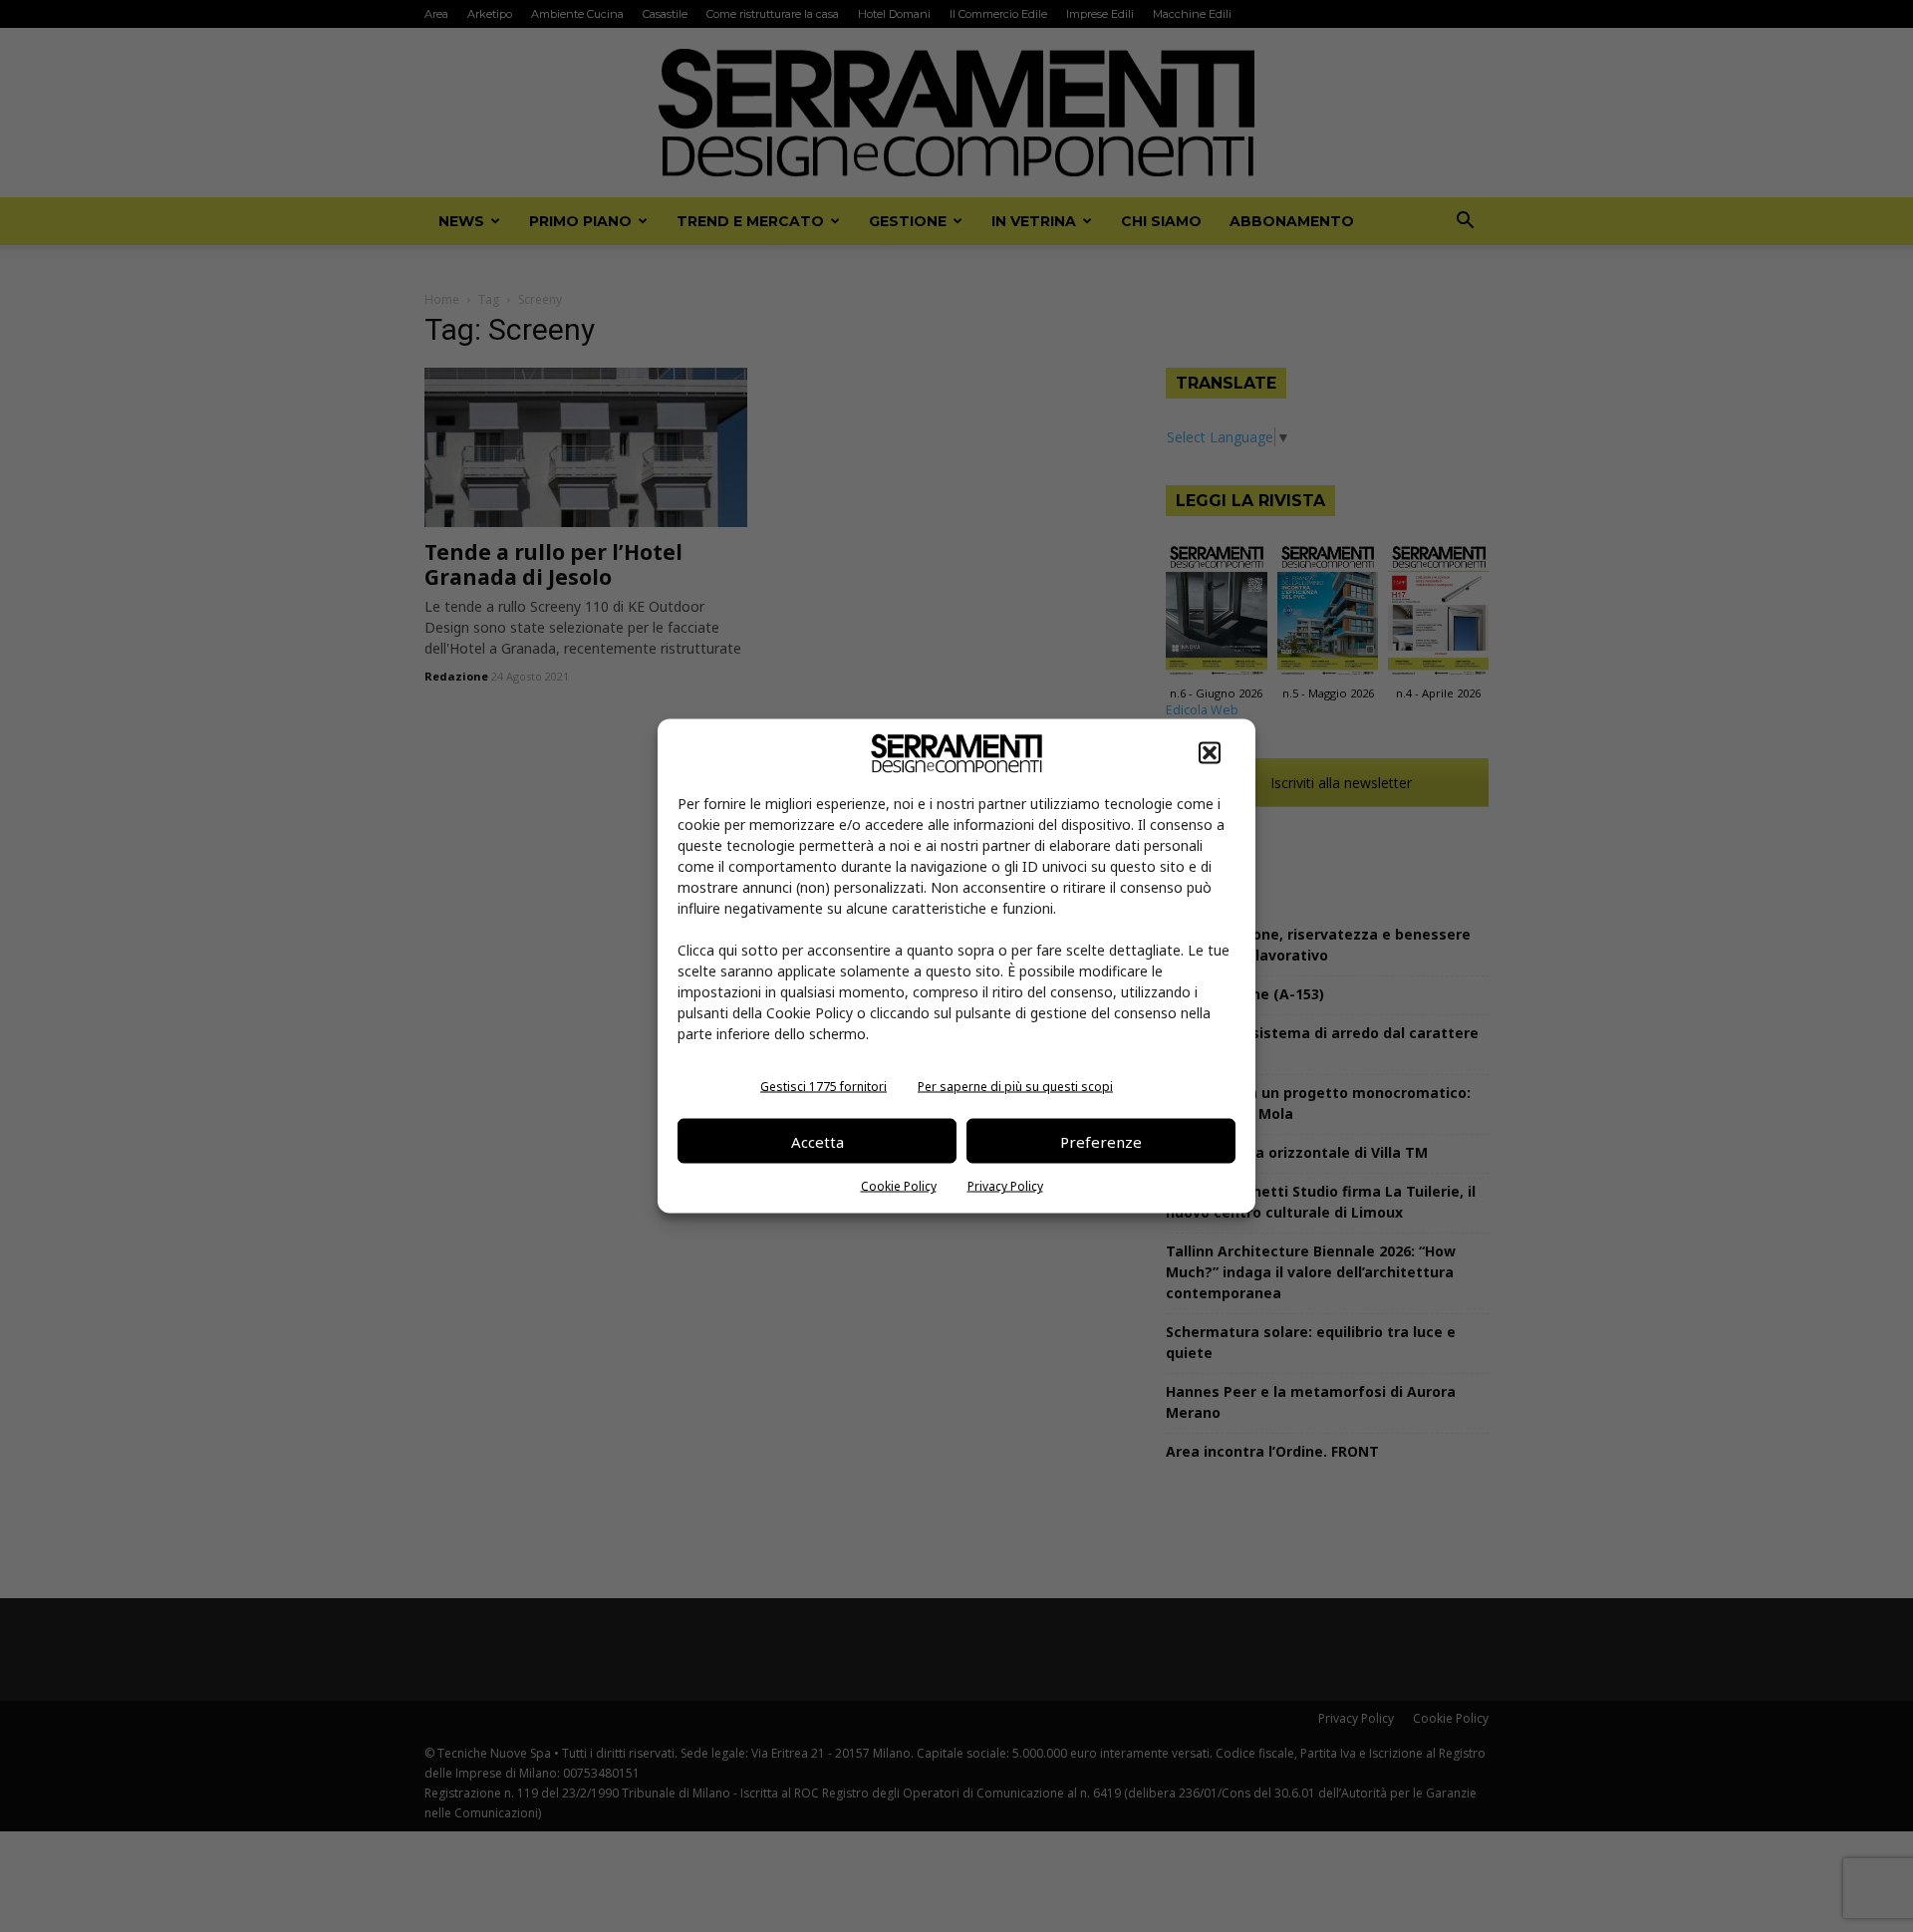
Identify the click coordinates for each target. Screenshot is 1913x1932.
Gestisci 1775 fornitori (823, 1087)
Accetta (818, 1141)
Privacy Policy (1005, 1186)
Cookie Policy (899, 1186)
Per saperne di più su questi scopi (1015, 1087)
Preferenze (1101, 1141)
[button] (1210, 753)
